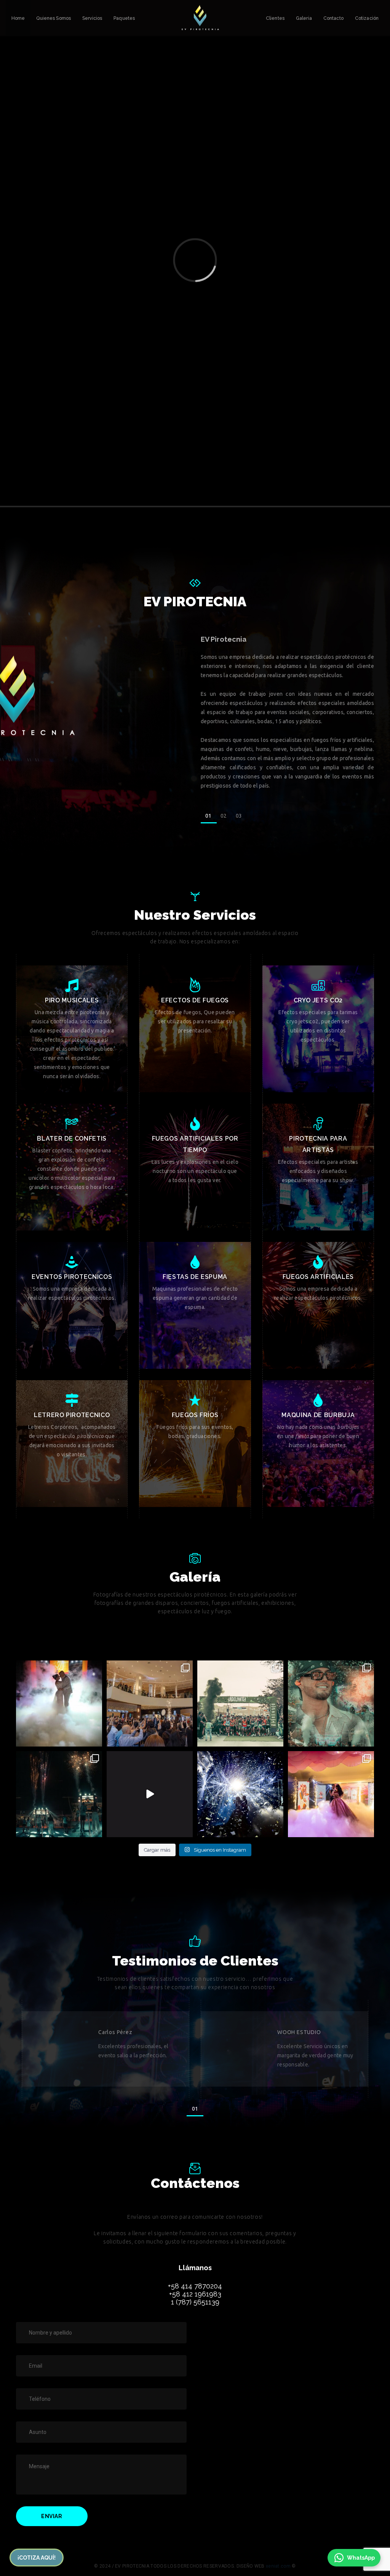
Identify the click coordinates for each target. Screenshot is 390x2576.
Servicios (92, 18)
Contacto (333, 18)
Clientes (275, 18)
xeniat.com (278, 2566)
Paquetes (124, 18)
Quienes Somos (54, 18)
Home (18, 18)
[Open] (59, 1703)
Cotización (367, 18)
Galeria (304, 18)
